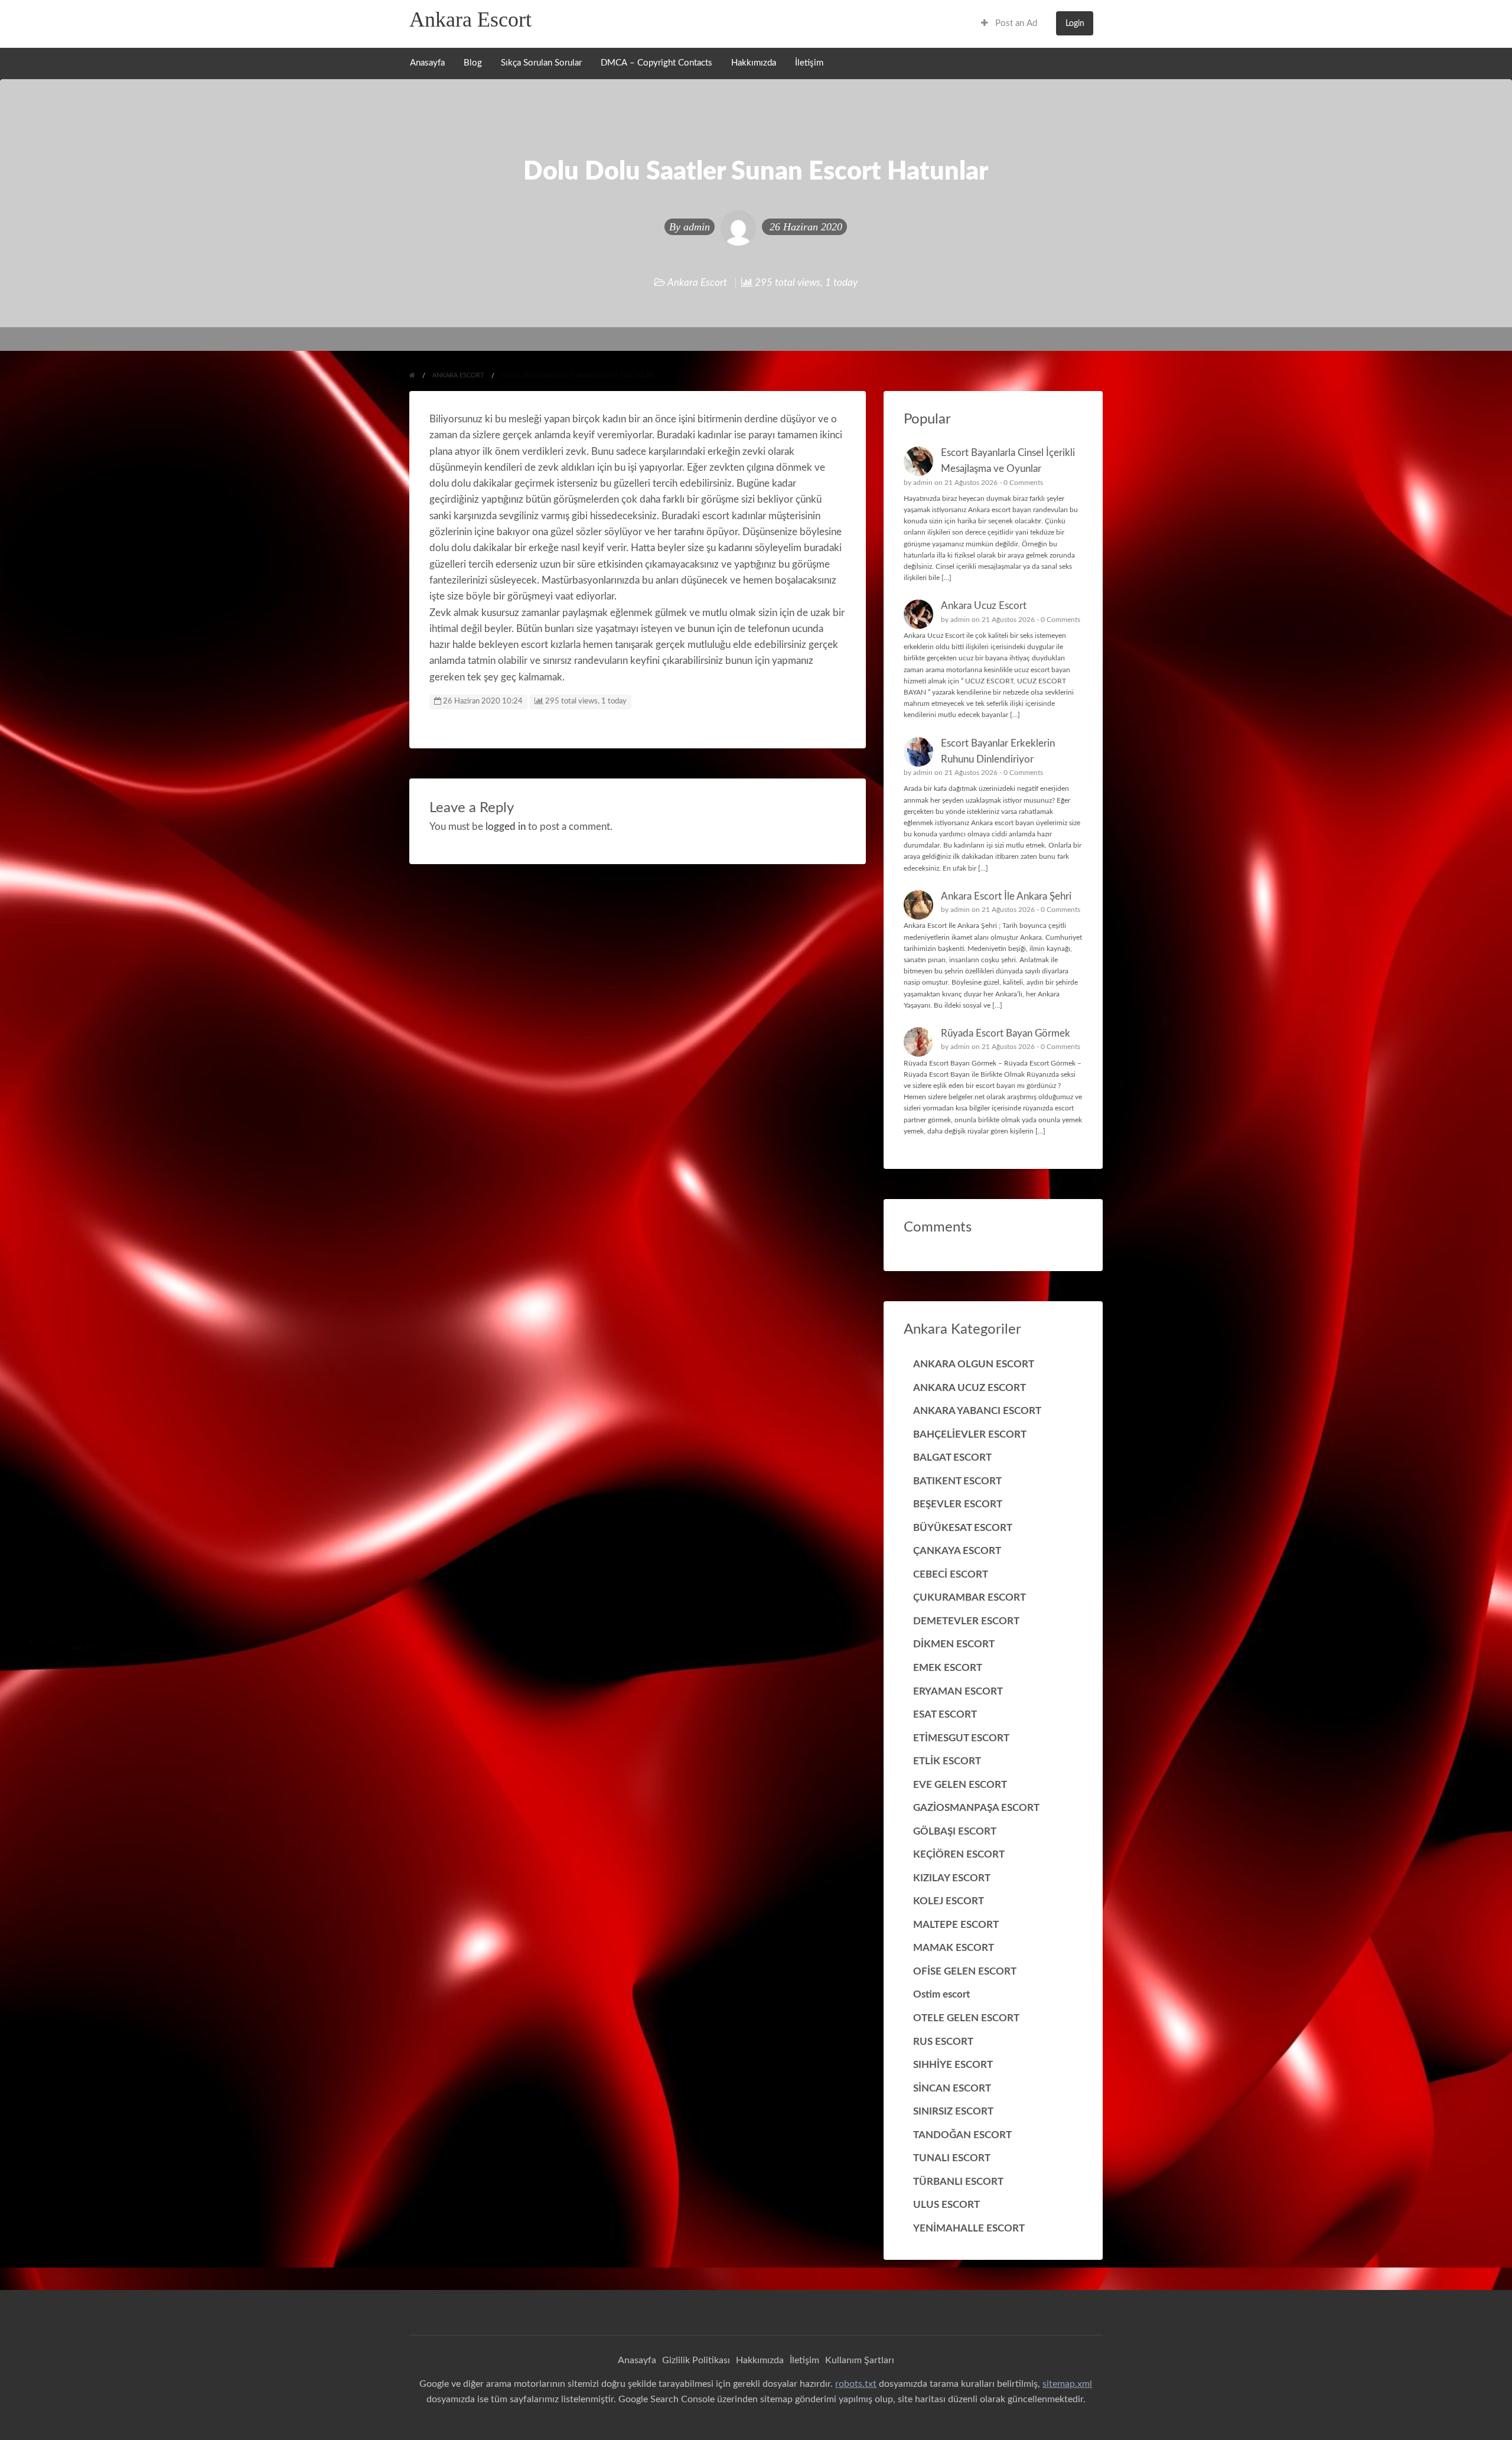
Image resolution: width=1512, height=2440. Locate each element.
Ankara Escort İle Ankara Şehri (1006, 896)
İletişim (809, 63)
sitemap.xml (1067, 2384)
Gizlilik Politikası (696, 2360)
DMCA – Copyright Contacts (656, 63)
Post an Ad (1015, 23)
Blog (473, 63)
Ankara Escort (470, 19)
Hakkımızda (754, 63)
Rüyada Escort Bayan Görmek (1006, 1033)
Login (1075, 23)
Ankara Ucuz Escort (984, 606)
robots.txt (856, 2384)
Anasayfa (427, 63)
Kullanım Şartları (860, 2360)
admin (697, 227)
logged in (506, 827)
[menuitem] (1009, 23)
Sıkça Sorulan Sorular (541, 63)
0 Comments (1023, 483)
